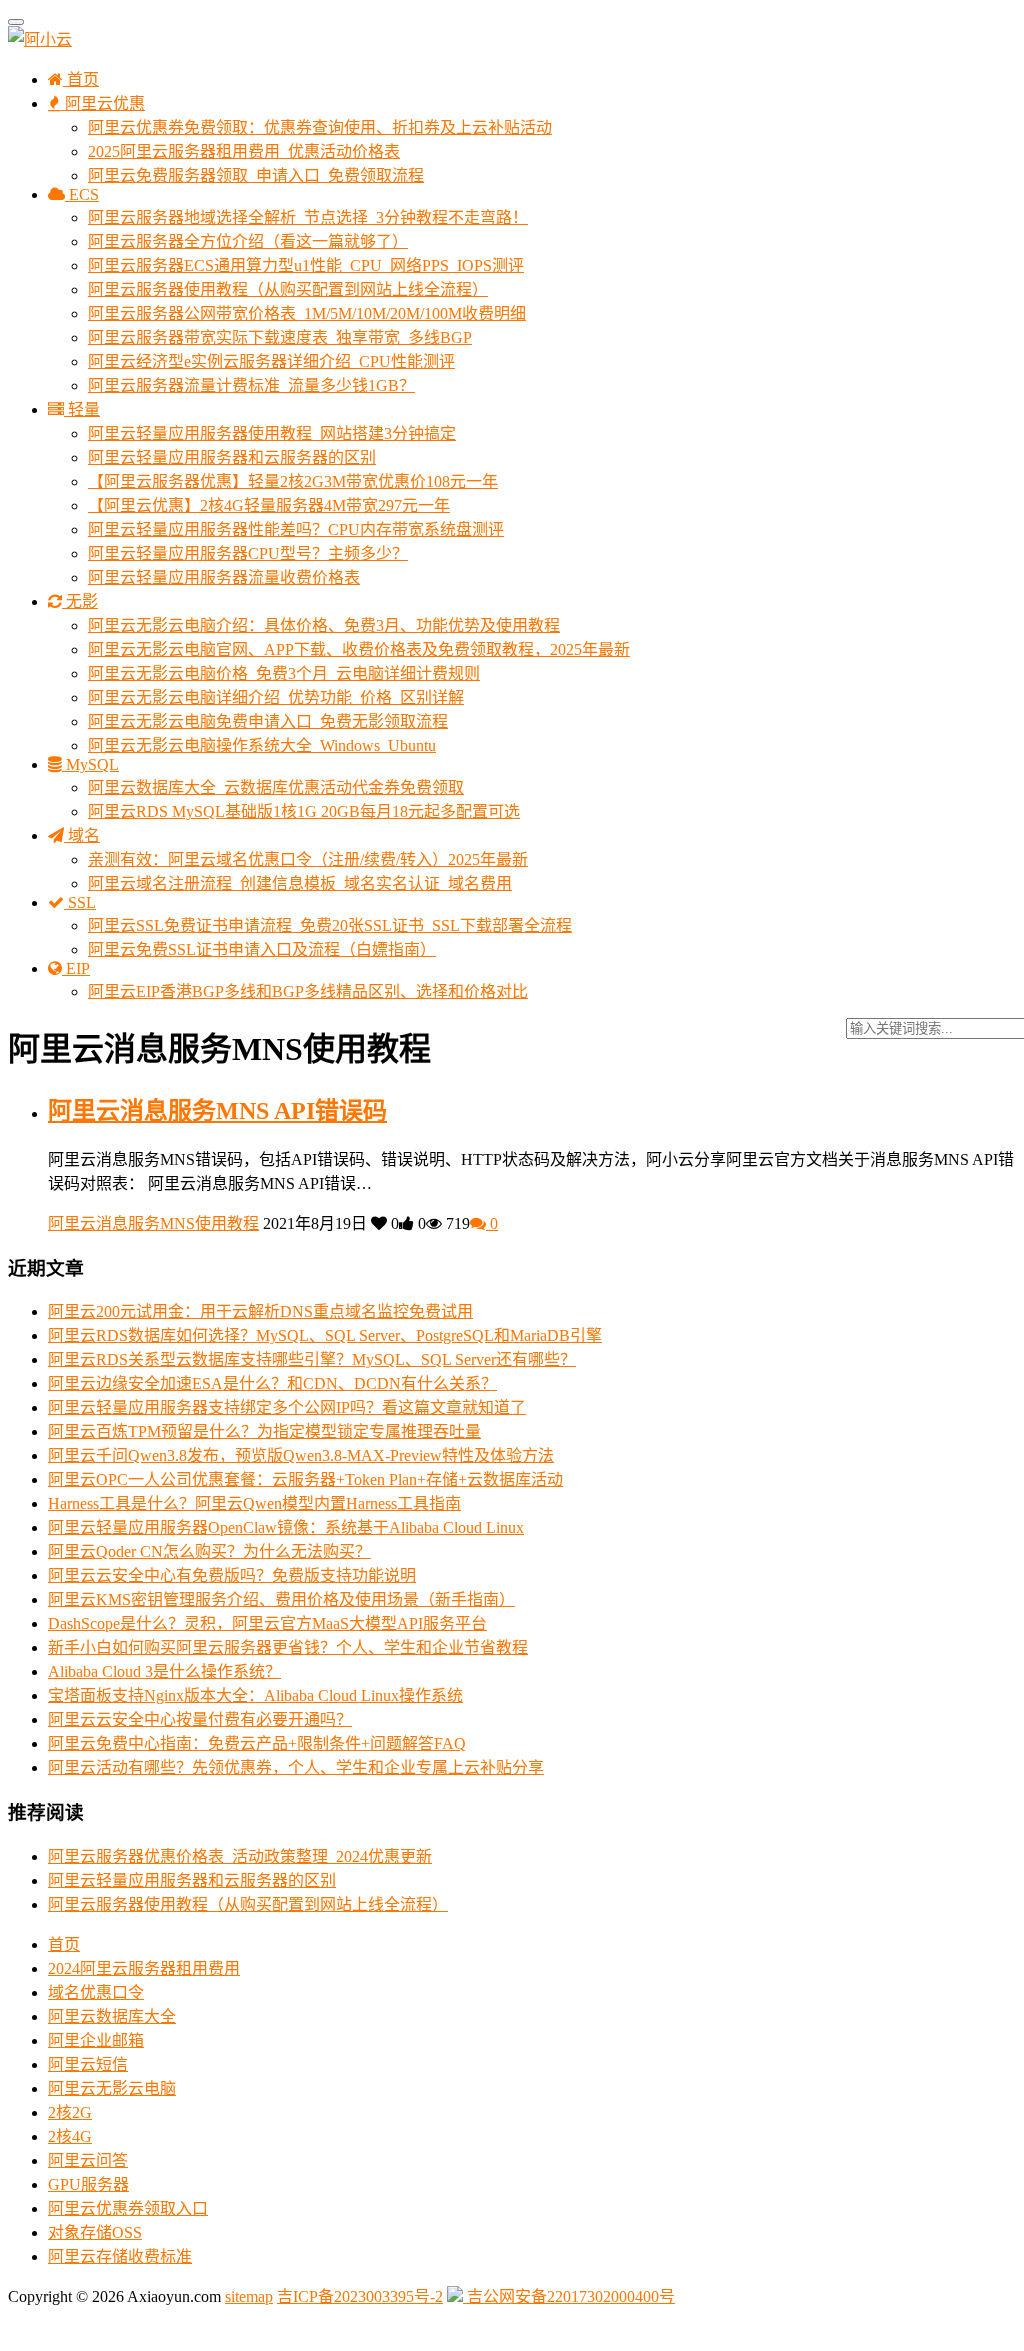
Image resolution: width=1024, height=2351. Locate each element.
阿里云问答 (88, 2160)
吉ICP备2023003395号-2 (360, 2296)
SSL (80, 902)
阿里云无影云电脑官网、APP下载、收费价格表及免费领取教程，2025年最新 (359, 649)
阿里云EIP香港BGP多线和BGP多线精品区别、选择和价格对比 (308, 991)
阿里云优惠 (103, 103)
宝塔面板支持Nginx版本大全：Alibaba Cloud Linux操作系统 (255, 1695)
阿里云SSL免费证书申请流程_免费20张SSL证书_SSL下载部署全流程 (330, 925)
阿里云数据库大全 (112, 2016)
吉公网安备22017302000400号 (569, 2296)
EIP (76, 968)
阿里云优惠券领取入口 (128, 2208)
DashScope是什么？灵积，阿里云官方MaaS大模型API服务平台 (267, 1623)
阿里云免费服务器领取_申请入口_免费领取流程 (256, 175)
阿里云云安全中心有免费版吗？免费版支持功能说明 (232, 1575)
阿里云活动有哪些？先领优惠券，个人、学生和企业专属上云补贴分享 (296, 1767)
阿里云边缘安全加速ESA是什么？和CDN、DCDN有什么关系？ (272, 1383)
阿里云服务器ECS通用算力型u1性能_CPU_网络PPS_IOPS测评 (306, 265)
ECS (82, 194)
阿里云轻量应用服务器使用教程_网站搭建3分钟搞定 (272, 433)
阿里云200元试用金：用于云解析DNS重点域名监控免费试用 (260, 1311)
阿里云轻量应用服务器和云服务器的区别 (232, 457)
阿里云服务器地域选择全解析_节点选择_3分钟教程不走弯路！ (308, 217)
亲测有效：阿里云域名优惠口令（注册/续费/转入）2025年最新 (308, 859)
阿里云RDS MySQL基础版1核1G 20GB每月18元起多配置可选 (304, 811)
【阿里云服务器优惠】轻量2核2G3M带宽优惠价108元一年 (293, 481)
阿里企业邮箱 (96, 2040)
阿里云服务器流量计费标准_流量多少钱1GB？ (251, 385)
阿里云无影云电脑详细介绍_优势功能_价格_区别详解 (276, 697)
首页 (81, 79)
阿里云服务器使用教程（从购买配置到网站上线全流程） (288, 289)
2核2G (70, 2112)
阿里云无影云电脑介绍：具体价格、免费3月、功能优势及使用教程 (324, 625)
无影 (80, 601)
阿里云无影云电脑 (112, 2088)
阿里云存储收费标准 (120, 2256)
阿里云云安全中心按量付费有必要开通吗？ (200, 1719)
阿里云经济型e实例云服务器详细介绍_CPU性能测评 (271, 361)
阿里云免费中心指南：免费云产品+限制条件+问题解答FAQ (257, 1743)
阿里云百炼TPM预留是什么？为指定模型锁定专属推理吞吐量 (264, 1431)
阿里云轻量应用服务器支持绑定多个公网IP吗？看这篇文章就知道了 (287, 1407)
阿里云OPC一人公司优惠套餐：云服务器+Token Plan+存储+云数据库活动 (305, 1479)
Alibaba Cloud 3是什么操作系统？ (164, 1671)
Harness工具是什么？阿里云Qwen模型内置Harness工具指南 (254, 1503)
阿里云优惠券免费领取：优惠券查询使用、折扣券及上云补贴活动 (320, 127)
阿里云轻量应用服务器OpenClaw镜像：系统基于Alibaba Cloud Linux (286, 1527)
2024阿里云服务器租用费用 (144, 1968)
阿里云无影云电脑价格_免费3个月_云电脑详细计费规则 (284, 673)
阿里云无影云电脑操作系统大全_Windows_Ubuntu (262, 745)
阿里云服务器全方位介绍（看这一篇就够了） (248, 241)
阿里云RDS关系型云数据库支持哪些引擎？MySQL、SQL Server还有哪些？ (312, 1359)
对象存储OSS (95, 2232)
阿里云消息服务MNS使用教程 (153, 1223)
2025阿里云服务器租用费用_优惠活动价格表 (244, 151)
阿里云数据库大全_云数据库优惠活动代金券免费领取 (276, 787)
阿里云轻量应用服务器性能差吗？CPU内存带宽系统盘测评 (296, 529)
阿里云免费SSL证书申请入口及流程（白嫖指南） (262, 949)
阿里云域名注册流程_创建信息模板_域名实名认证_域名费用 (300, 883)
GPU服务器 (88, 2184)
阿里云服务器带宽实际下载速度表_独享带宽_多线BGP (280, 337)
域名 (82, 835)
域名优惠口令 (96, 1992)
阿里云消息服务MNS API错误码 (217, 1111)
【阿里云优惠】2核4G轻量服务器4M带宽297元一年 (269, 505)
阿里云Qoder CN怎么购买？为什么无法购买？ (209, 1551)
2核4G (70, 2136)
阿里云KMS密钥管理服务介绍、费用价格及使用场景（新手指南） (281, 1599)
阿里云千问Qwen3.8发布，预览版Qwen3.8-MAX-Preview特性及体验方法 (301, 1455)
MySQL (90, 764)
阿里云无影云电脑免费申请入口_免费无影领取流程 (268, 721)
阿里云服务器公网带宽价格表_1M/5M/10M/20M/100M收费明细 (307, 313)
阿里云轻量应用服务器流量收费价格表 (224, 577)
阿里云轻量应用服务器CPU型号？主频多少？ (248, 553)
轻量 (82, 409)
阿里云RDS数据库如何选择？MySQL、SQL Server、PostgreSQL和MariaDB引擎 (325, 1335)
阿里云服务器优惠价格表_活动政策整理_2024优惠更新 (240, 1856)
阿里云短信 (88, 2064)
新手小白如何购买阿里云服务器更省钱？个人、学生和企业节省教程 (288, 1647)
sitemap (249, 2296)
